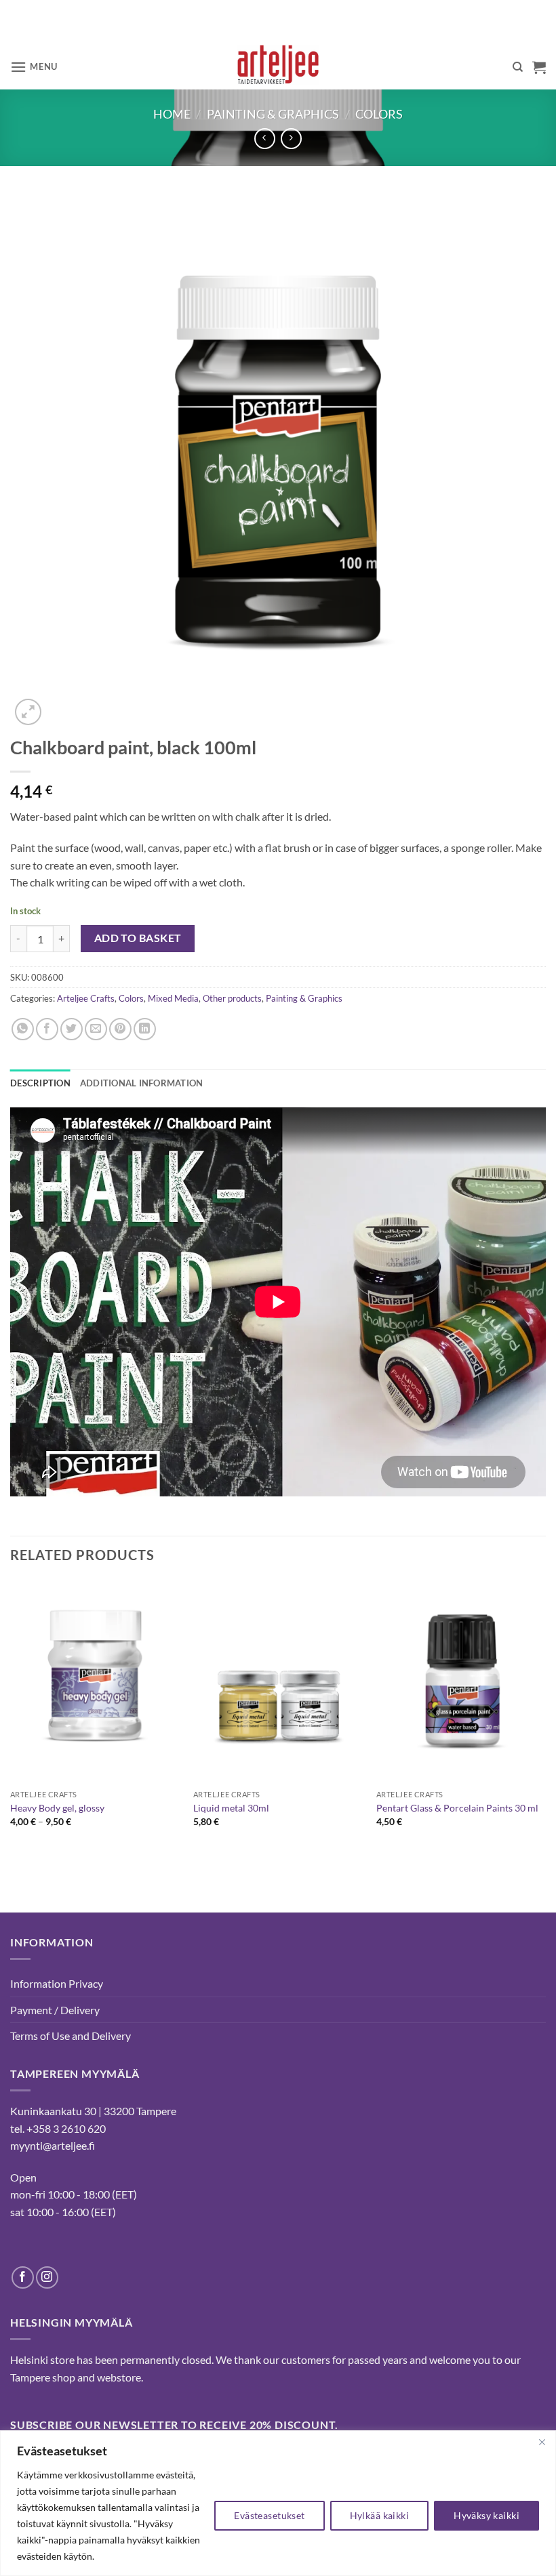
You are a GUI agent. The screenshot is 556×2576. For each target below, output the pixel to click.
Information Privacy (57, 1983)
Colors (379, 114)
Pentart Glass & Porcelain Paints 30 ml (457, 1808)
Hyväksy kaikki (487, 2515)
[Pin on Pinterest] (120, 1029)
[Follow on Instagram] (47, 2277)
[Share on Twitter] (72, 1029)
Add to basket (138, 938)
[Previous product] (291, 139)
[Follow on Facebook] (23, 2277)
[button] (34, 67)
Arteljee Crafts (86, 998)
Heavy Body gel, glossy (57, 1808)
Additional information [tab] (142, 1083)
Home (172, 114)
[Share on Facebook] (47, 1029)
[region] (278, 2503)
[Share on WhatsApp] (23, 1029)
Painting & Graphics (273, 114)
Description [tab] (40, 1083)
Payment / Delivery (55, 2010)
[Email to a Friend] (96, 1029)
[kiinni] (542, 2442)
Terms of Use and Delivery (71, 2036)
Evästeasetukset (269, 2515)
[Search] (518, 67)
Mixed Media (173, 998)
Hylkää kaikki (379, 2515)
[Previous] (11, 1721)
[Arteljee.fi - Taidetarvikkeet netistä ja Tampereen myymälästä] (278, 67)
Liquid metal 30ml (231, 1808)
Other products (232, 998)
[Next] (545, 1721)
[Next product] (265, 139)
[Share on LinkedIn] (145, 1029)
